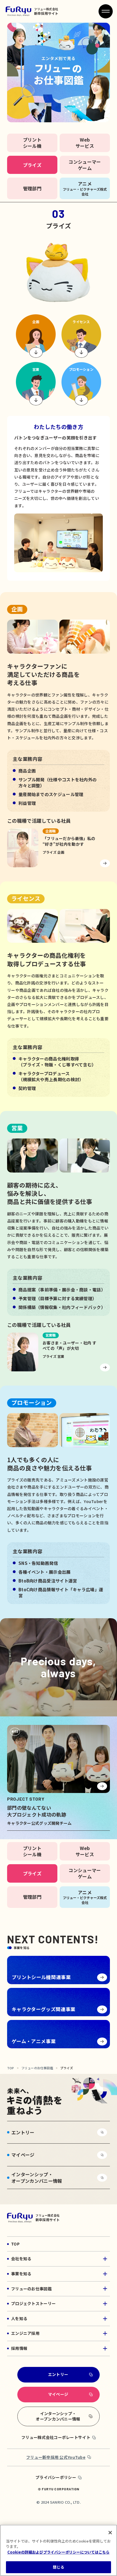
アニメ (85, 188)
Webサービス (85, 143)
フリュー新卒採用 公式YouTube (56, 2457)
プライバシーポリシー (56, 2477)
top (11, 2068)
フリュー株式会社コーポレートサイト (56, 2437)
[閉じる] (110, 2533)
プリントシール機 (32, 143)
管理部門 (32, 188)
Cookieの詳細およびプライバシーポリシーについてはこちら (58, 2552)
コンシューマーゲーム (85, 165)
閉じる (58, 2567)
